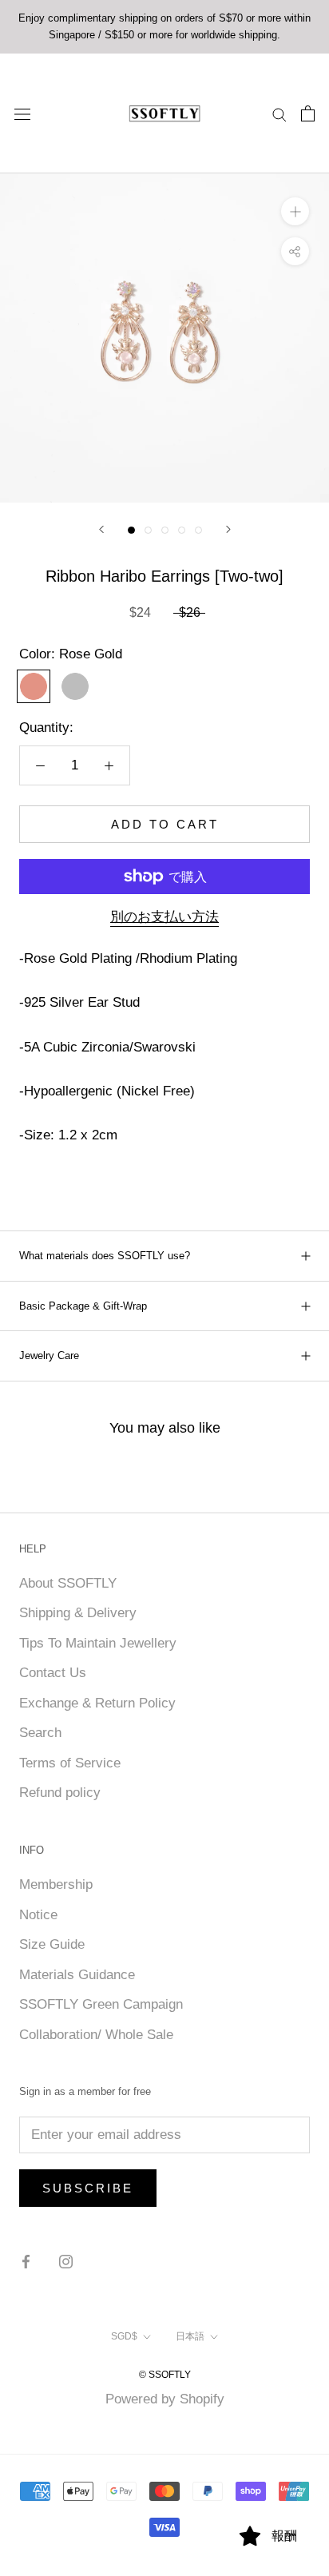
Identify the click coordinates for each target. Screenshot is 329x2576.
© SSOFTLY (165, 2375)
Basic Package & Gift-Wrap (83, 1306)
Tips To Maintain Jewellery (98, 1643)
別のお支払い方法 (164, 917)
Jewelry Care (49, 1356)
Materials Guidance (77, 1975)
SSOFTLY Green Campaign (101, 2004)
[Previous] (101, 529)
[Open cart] (308, 113)
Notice (38, 1915)
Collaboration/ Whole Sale (96, 2035)
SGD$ (124, 2336)
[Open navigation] (22, 113)
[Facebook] (26, 2261)
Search (40, 1733)
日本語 (190, 2336)
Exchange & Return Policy (97, 1703)
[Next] (228, 529)
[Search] (279, 113)
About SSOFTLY (68, 1583)
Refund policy (60, 1793)
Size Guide (52, 1944)
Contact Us (53, 1673)
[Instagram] (66, 2261)
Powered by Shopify (165, 2399)
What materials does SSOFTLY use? (105, 1256)
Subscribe (88, 2188)
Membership (56, 1884)
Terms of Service (70, 1763)
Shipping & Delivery (78, 1613)
